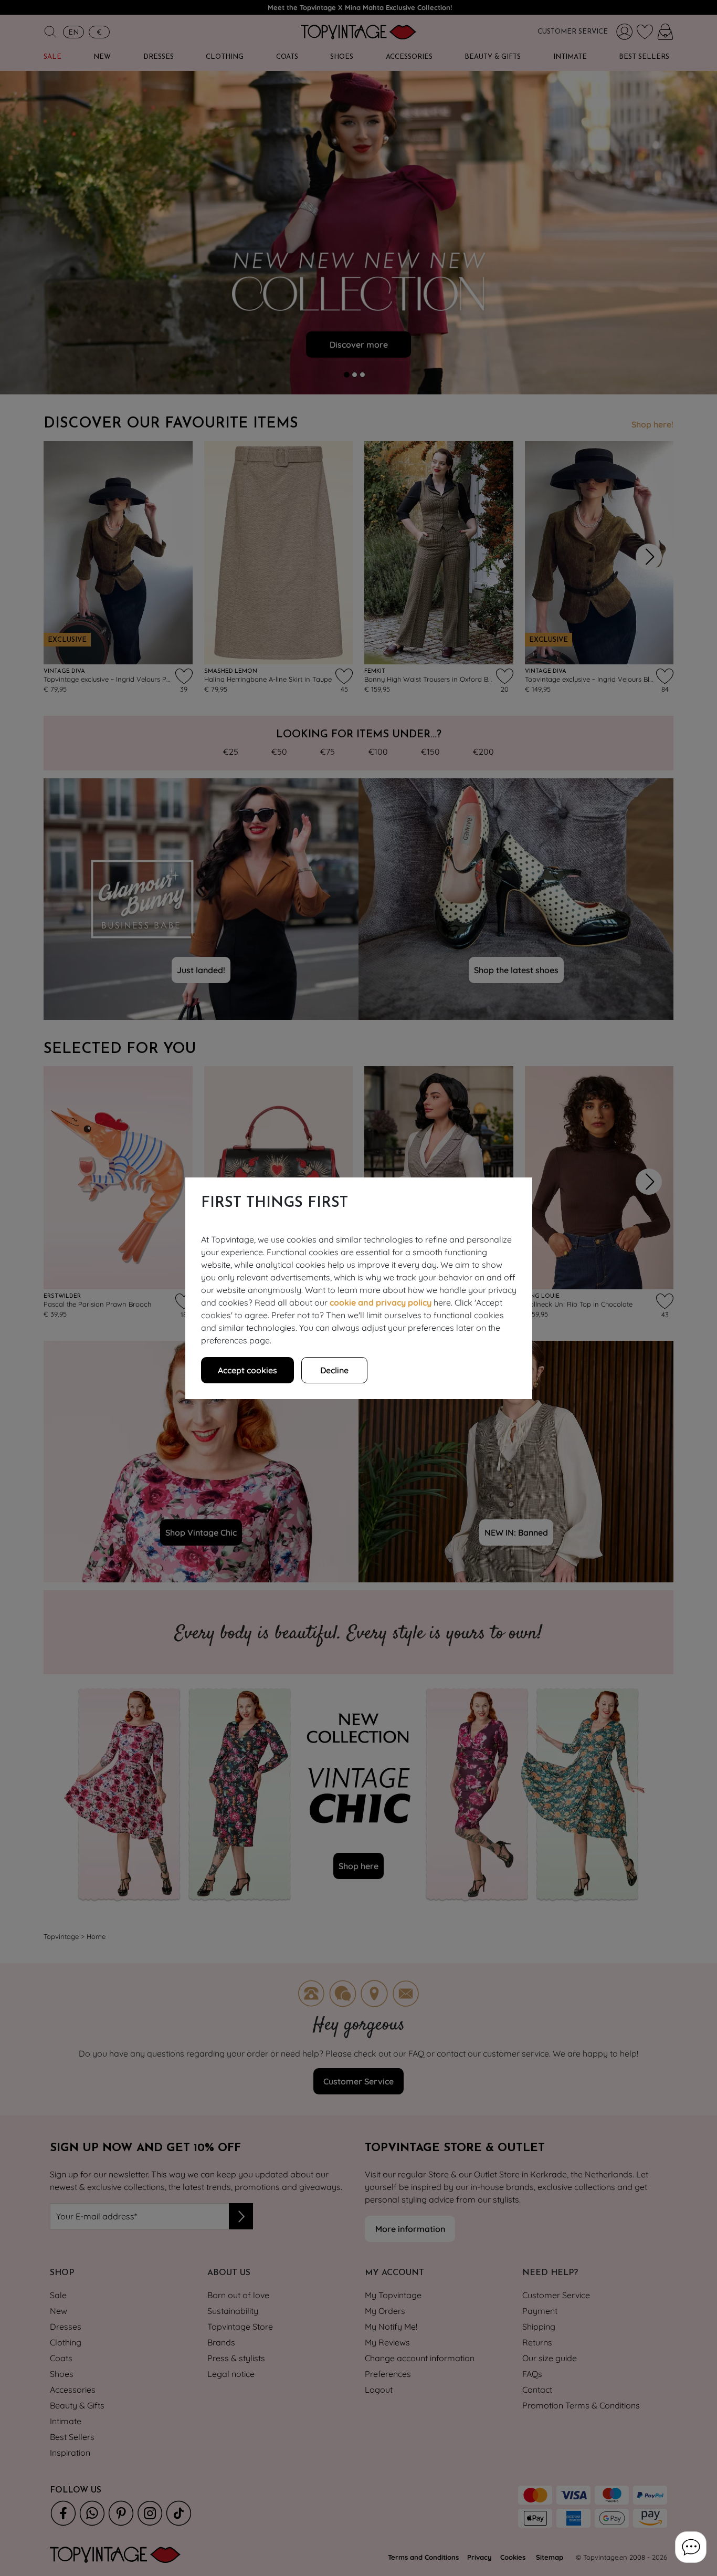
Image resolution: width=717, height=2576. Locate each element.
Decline (334, 1370)
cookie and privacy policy (381, 1302)
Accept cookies (247, 1370)
